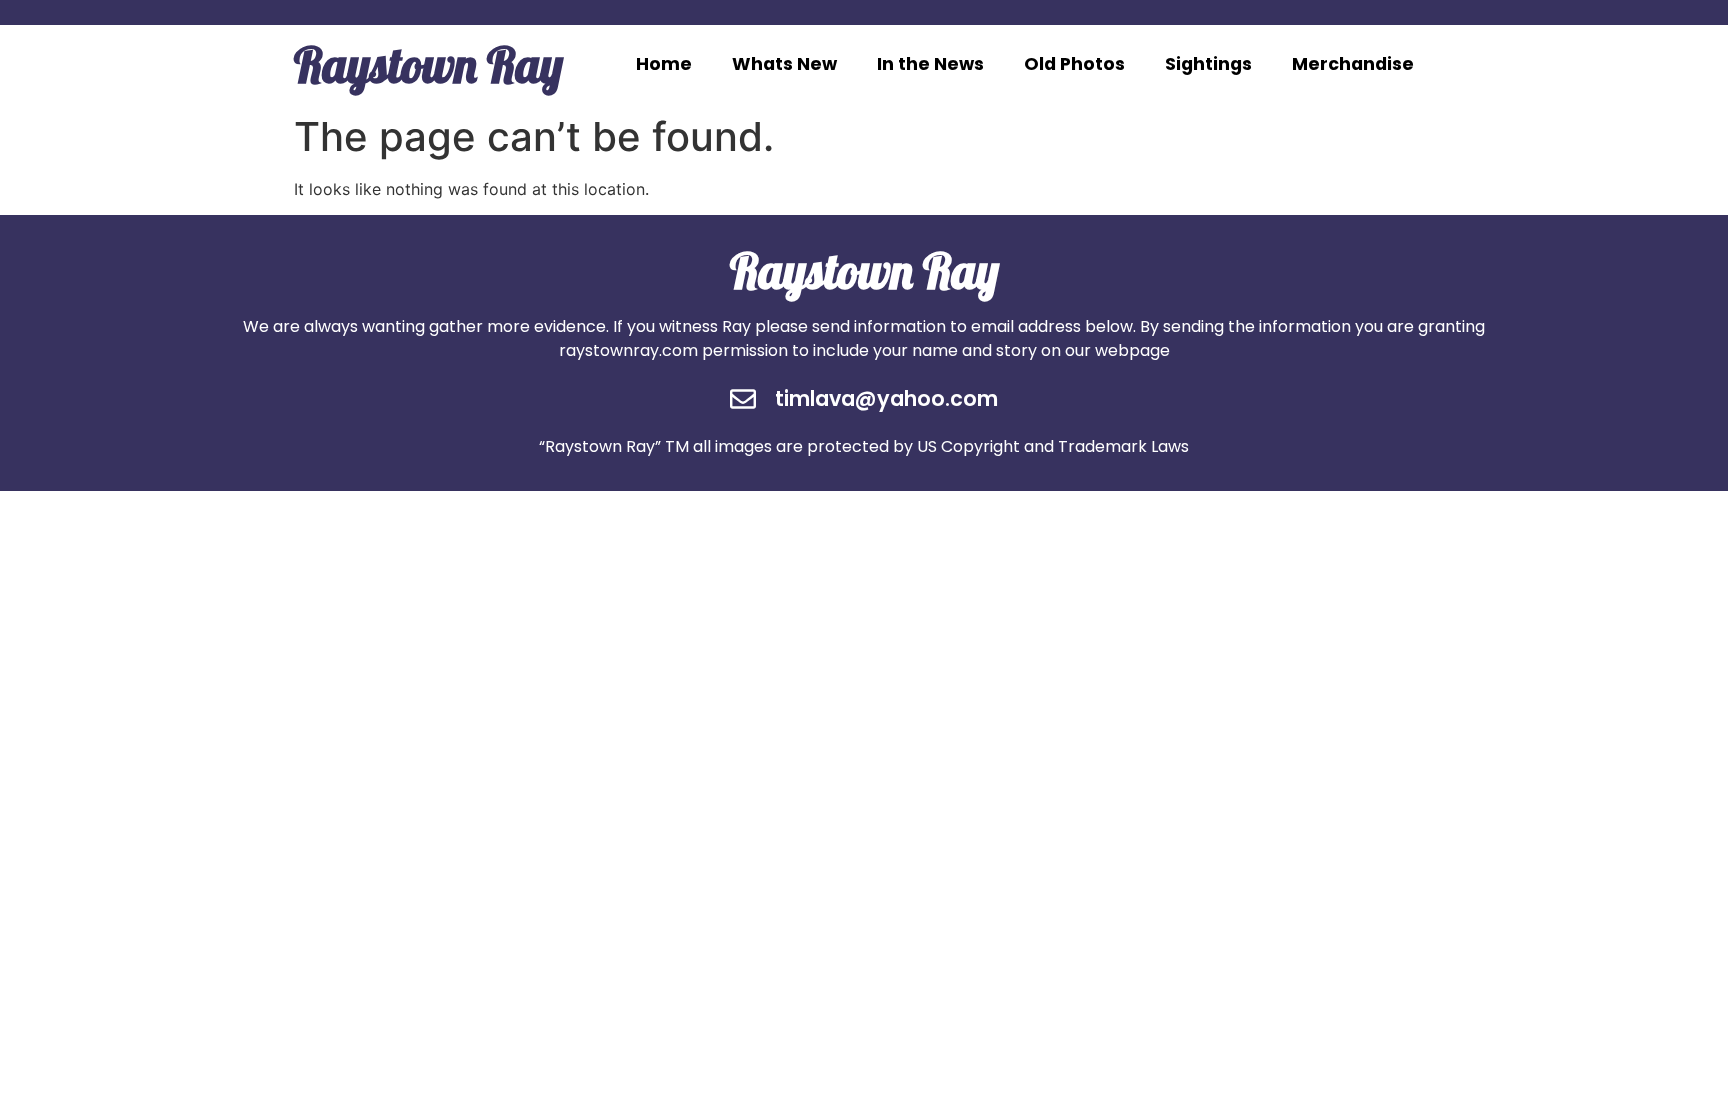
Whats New (784, 64)
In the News (930, 64)
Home (664, 64)
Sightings (1208, 64)
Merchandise (1353, 64)
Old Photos (1074, 64)
